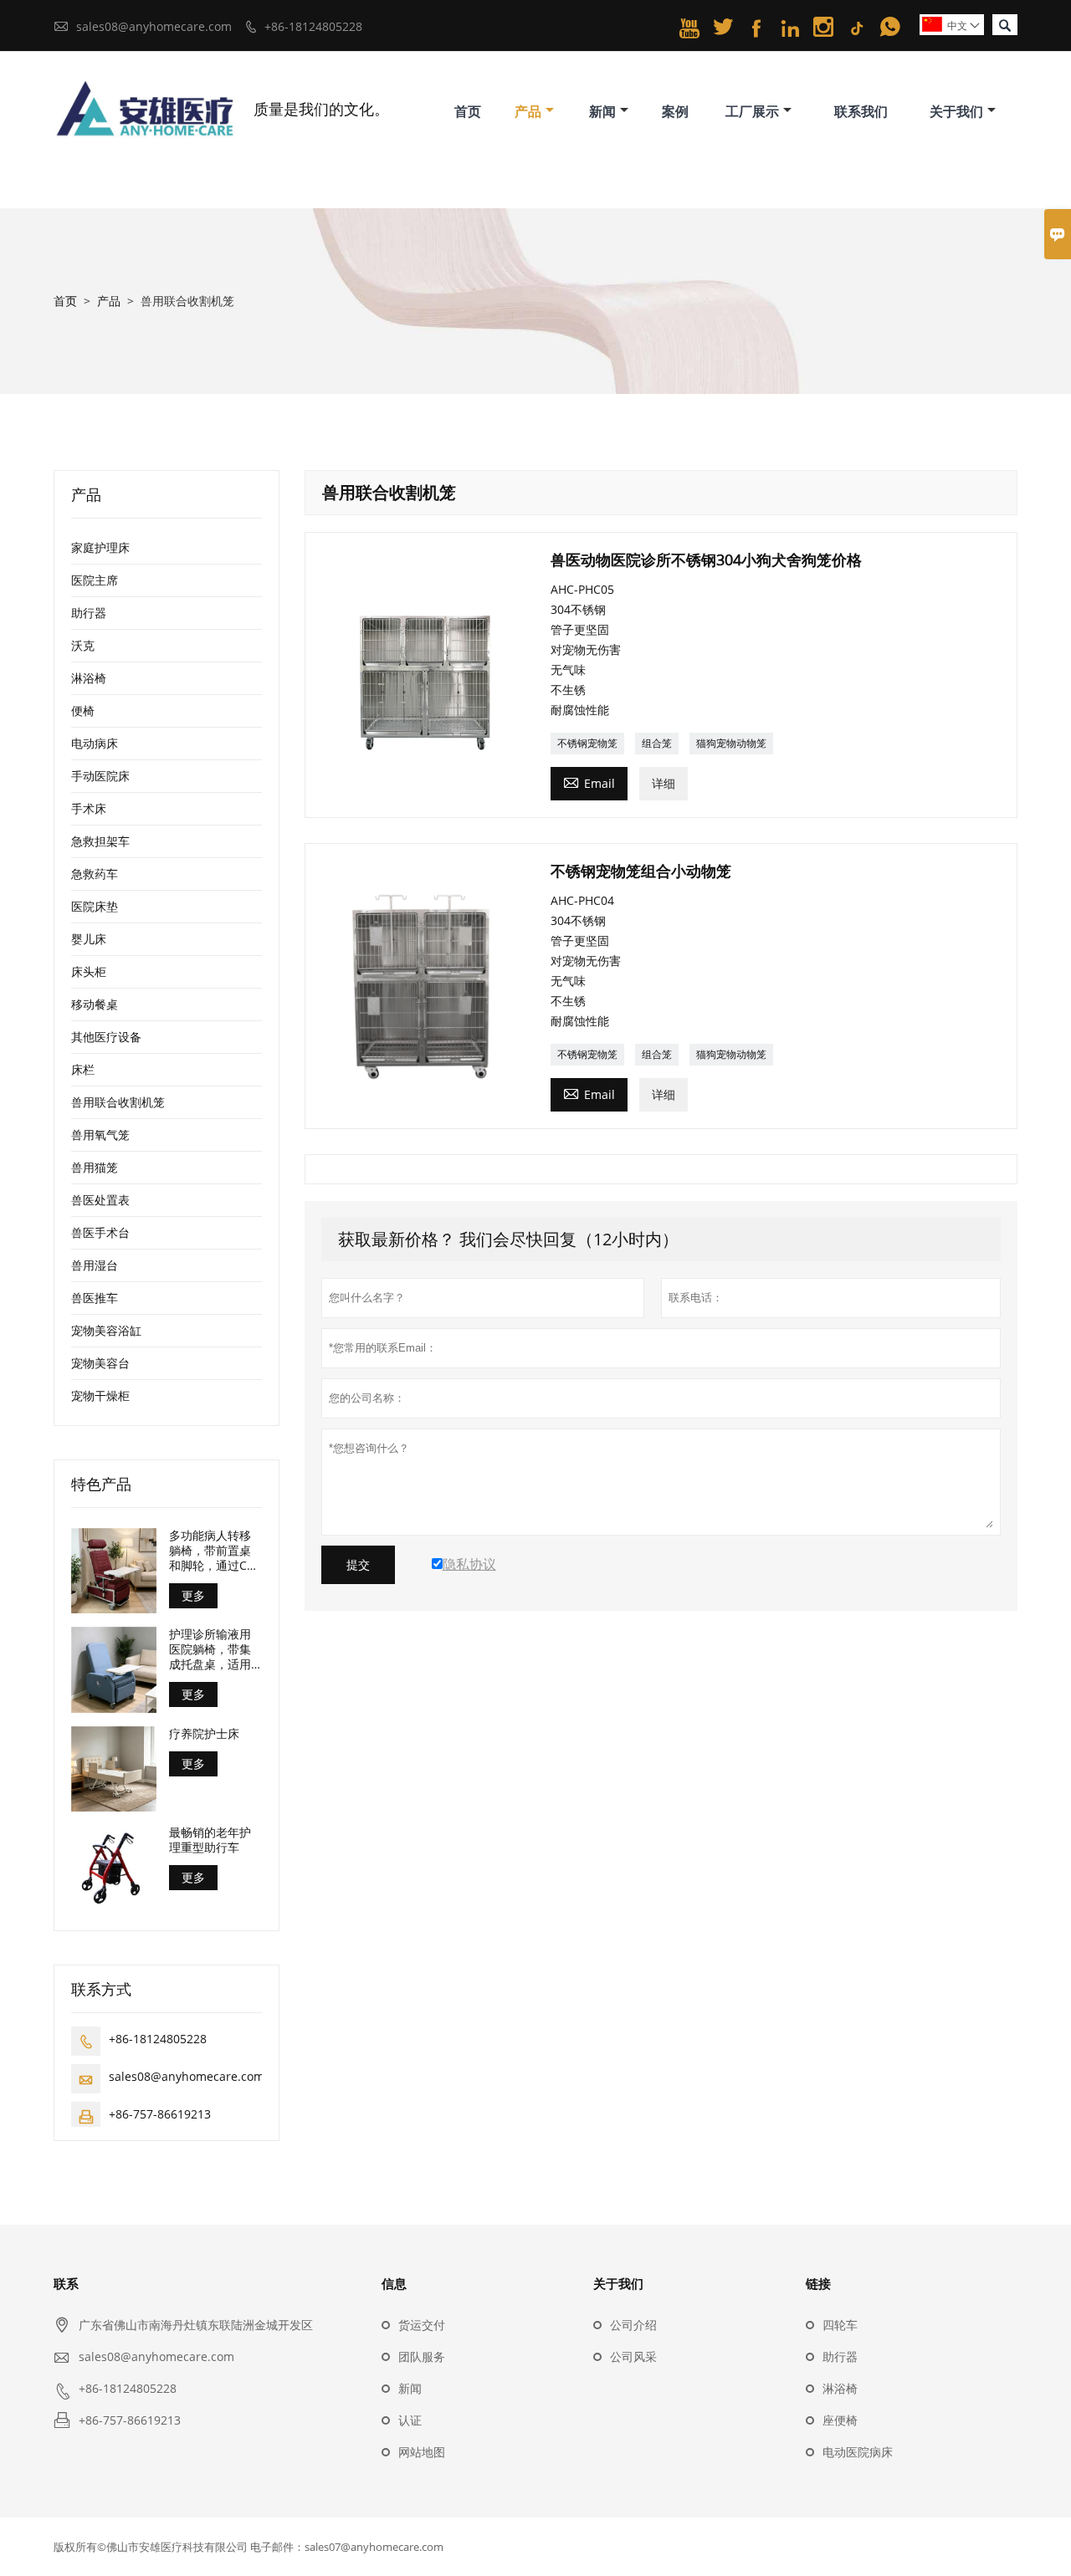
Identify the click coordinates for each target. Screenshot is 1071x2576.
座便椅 (840, 2420)
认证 (410, 2420)
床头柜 (89, 971)
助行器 (89, 613)
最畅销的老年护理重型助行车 (210, 1840)
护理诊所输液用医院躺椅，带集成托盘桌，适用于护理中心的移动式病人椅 (210, 1649)
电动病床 (95, 743)
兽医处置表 (100, 1200)
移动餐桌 (95, 1004)
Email (589, 782)
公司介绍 (633, 2325)
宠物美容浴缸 (106, 1330)
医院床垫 (95, 906)
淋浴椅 (89, 678)
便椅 (83, 710)
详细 (664, 783)
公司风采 (633, 2356)
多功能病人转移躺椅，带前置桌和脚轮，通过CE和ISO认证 (211, 1551)
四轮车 (840, 2325)
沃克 (83, 645)
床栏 (83, 1069)
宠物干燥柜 (100, 1395)
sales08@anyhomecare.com (154, 26)
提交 (358, 1565)
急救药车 (95, 874)
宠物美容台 (100, 1363)
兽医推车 (95, 1298)
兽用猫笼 (95, 1167)
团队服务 (422, 2356)
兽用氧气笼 (100, 1135)
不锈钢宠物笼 (587, 743)
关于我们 (956, 111)
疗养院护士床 (204, 1734)
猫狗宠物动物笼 (731, 743)
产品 (528, 111)
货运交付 (422, 2325)
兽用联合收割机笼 (118, 1102)
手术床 (89, 808)
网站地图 (422, 2452)
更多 (193, 1595)
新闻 (602, 111)
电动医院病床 (858, 2452)
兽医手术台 (100, 1232)
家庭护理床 (100, 547)
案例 (675, 111)
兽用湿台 (95, 1265)
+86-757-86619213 (160, 2114)
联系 (66, 2283)
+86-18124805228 (313, 26)
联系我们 (861, 111)
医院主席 (95, 580)
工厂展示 (752, 111)
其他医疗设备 (106, 1037)
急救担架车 (100, 841)
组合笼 (657, 743)
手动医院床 (100, 776)
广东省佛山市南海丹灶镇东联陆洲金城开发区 (196, 2325)
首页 (468, 111)
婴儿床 (89, 939)
